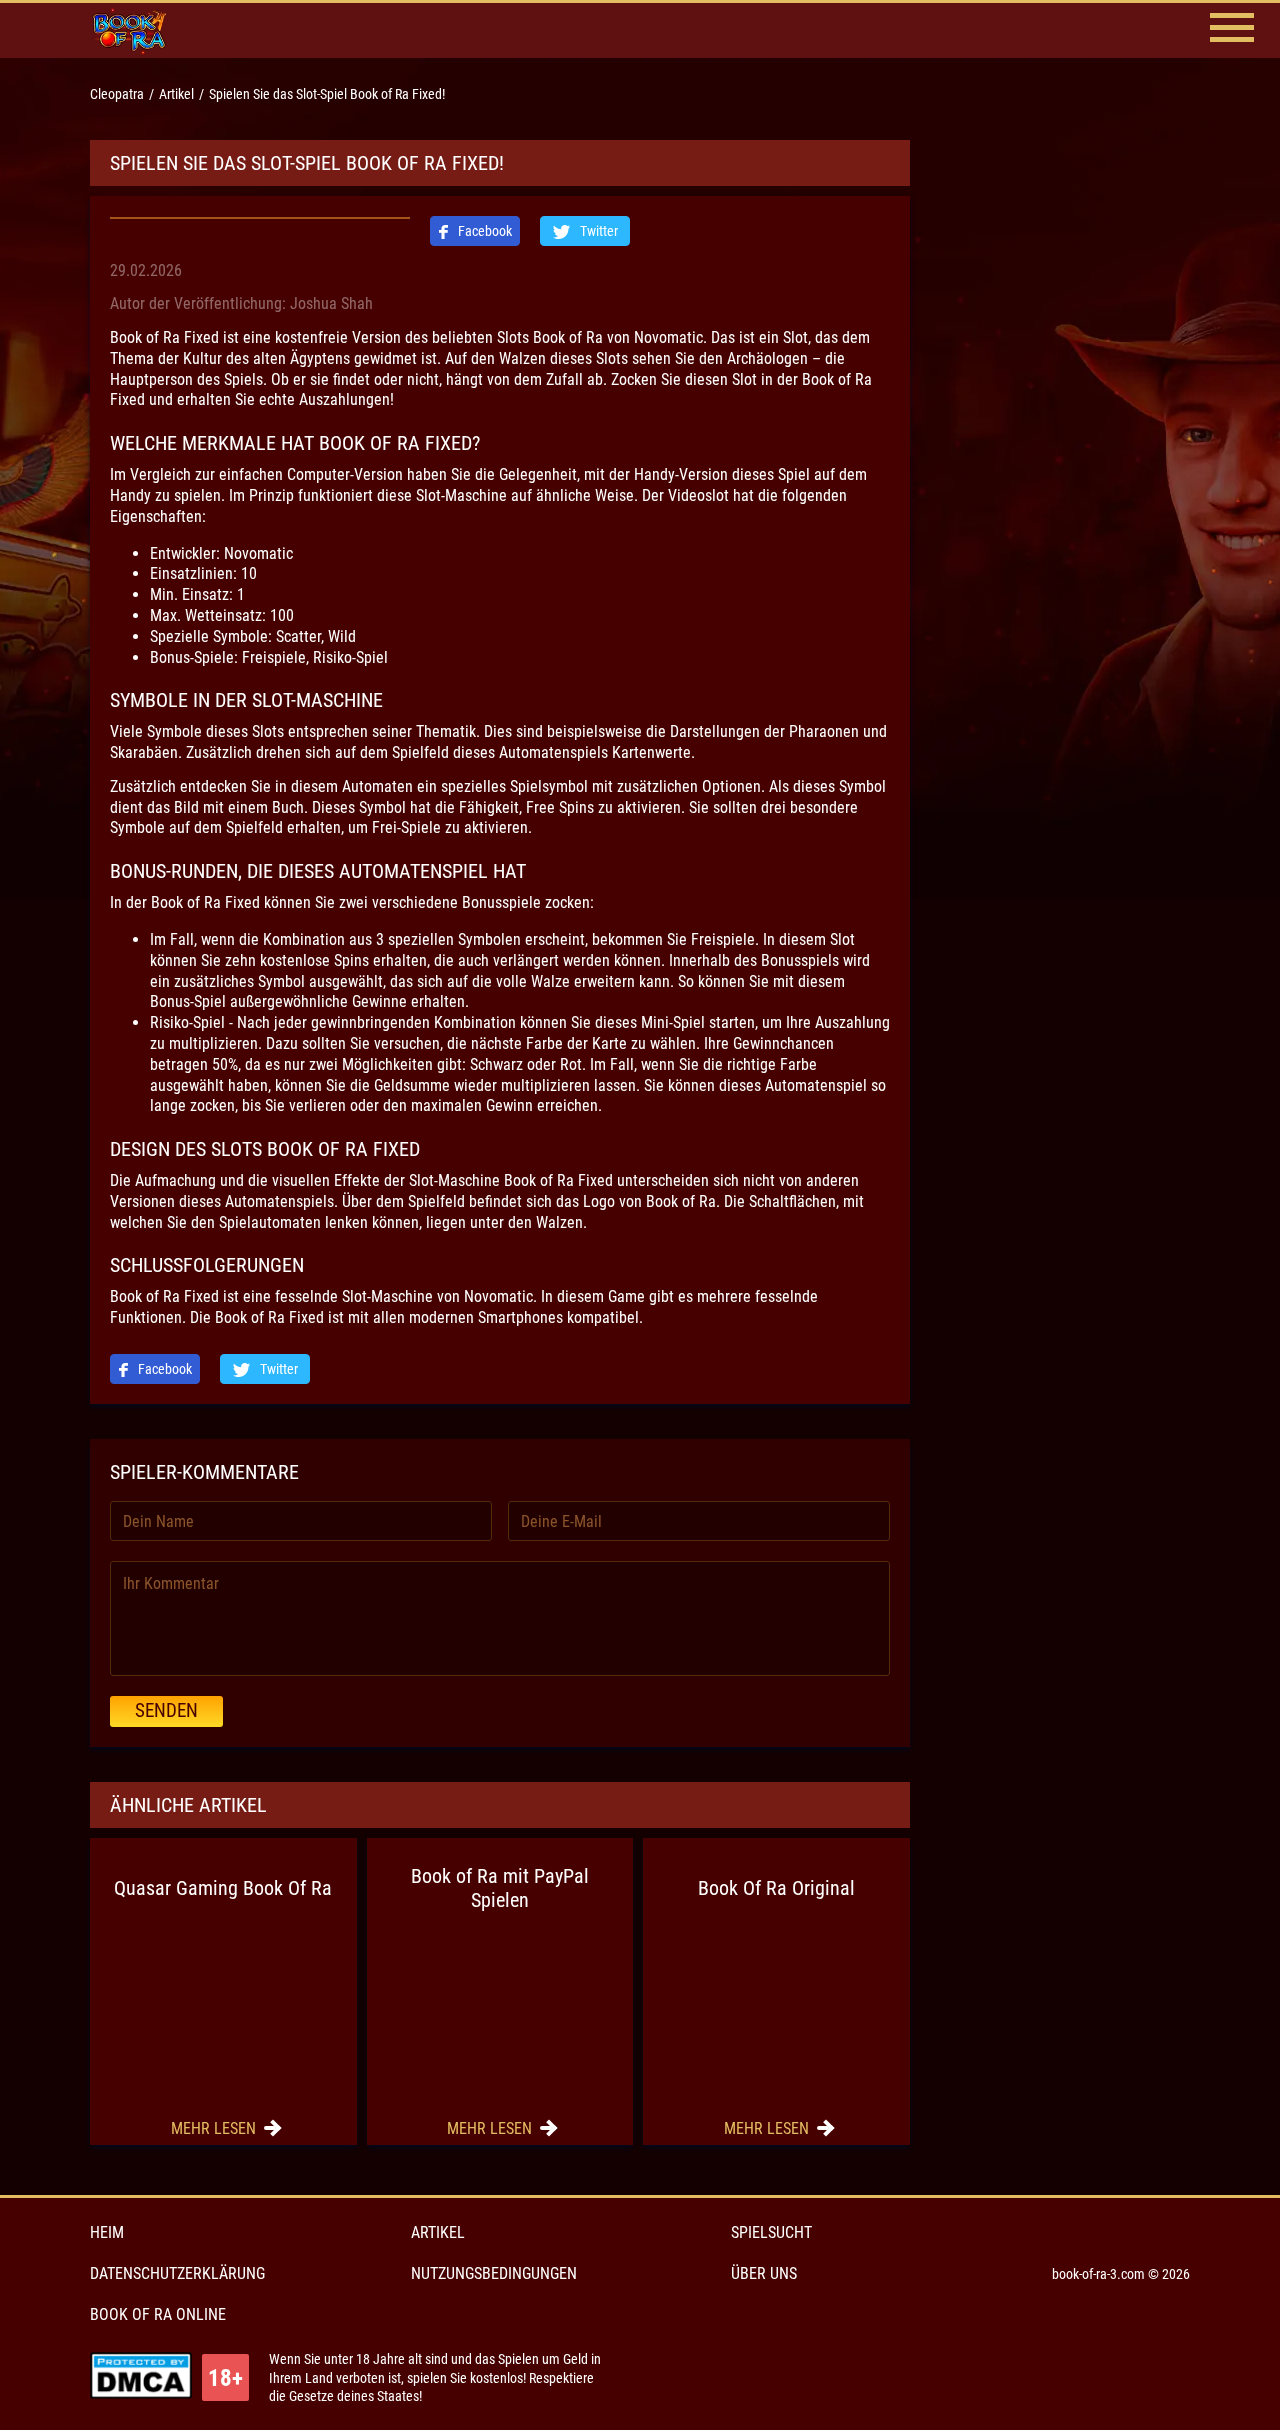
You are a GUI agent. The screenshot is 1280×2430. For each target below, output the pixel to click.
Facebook (483, 231)
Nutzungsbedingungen (494, 2273)
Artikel (438, 2232)
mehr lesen (215, 2128)
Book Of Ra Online (158, 2314)
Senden (166, 1710)
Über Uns (764, 2273)
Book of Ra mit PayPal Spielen (500, 1888)
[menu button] (1231, 30)
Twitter (597, 231)
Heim (107, 2232)
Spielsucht (771, 2232)
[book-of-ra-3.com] (145, 30)
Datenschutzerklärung (177, 2273)
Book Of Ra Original (776, 1888)
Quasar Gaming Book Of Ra (223, 1888)
